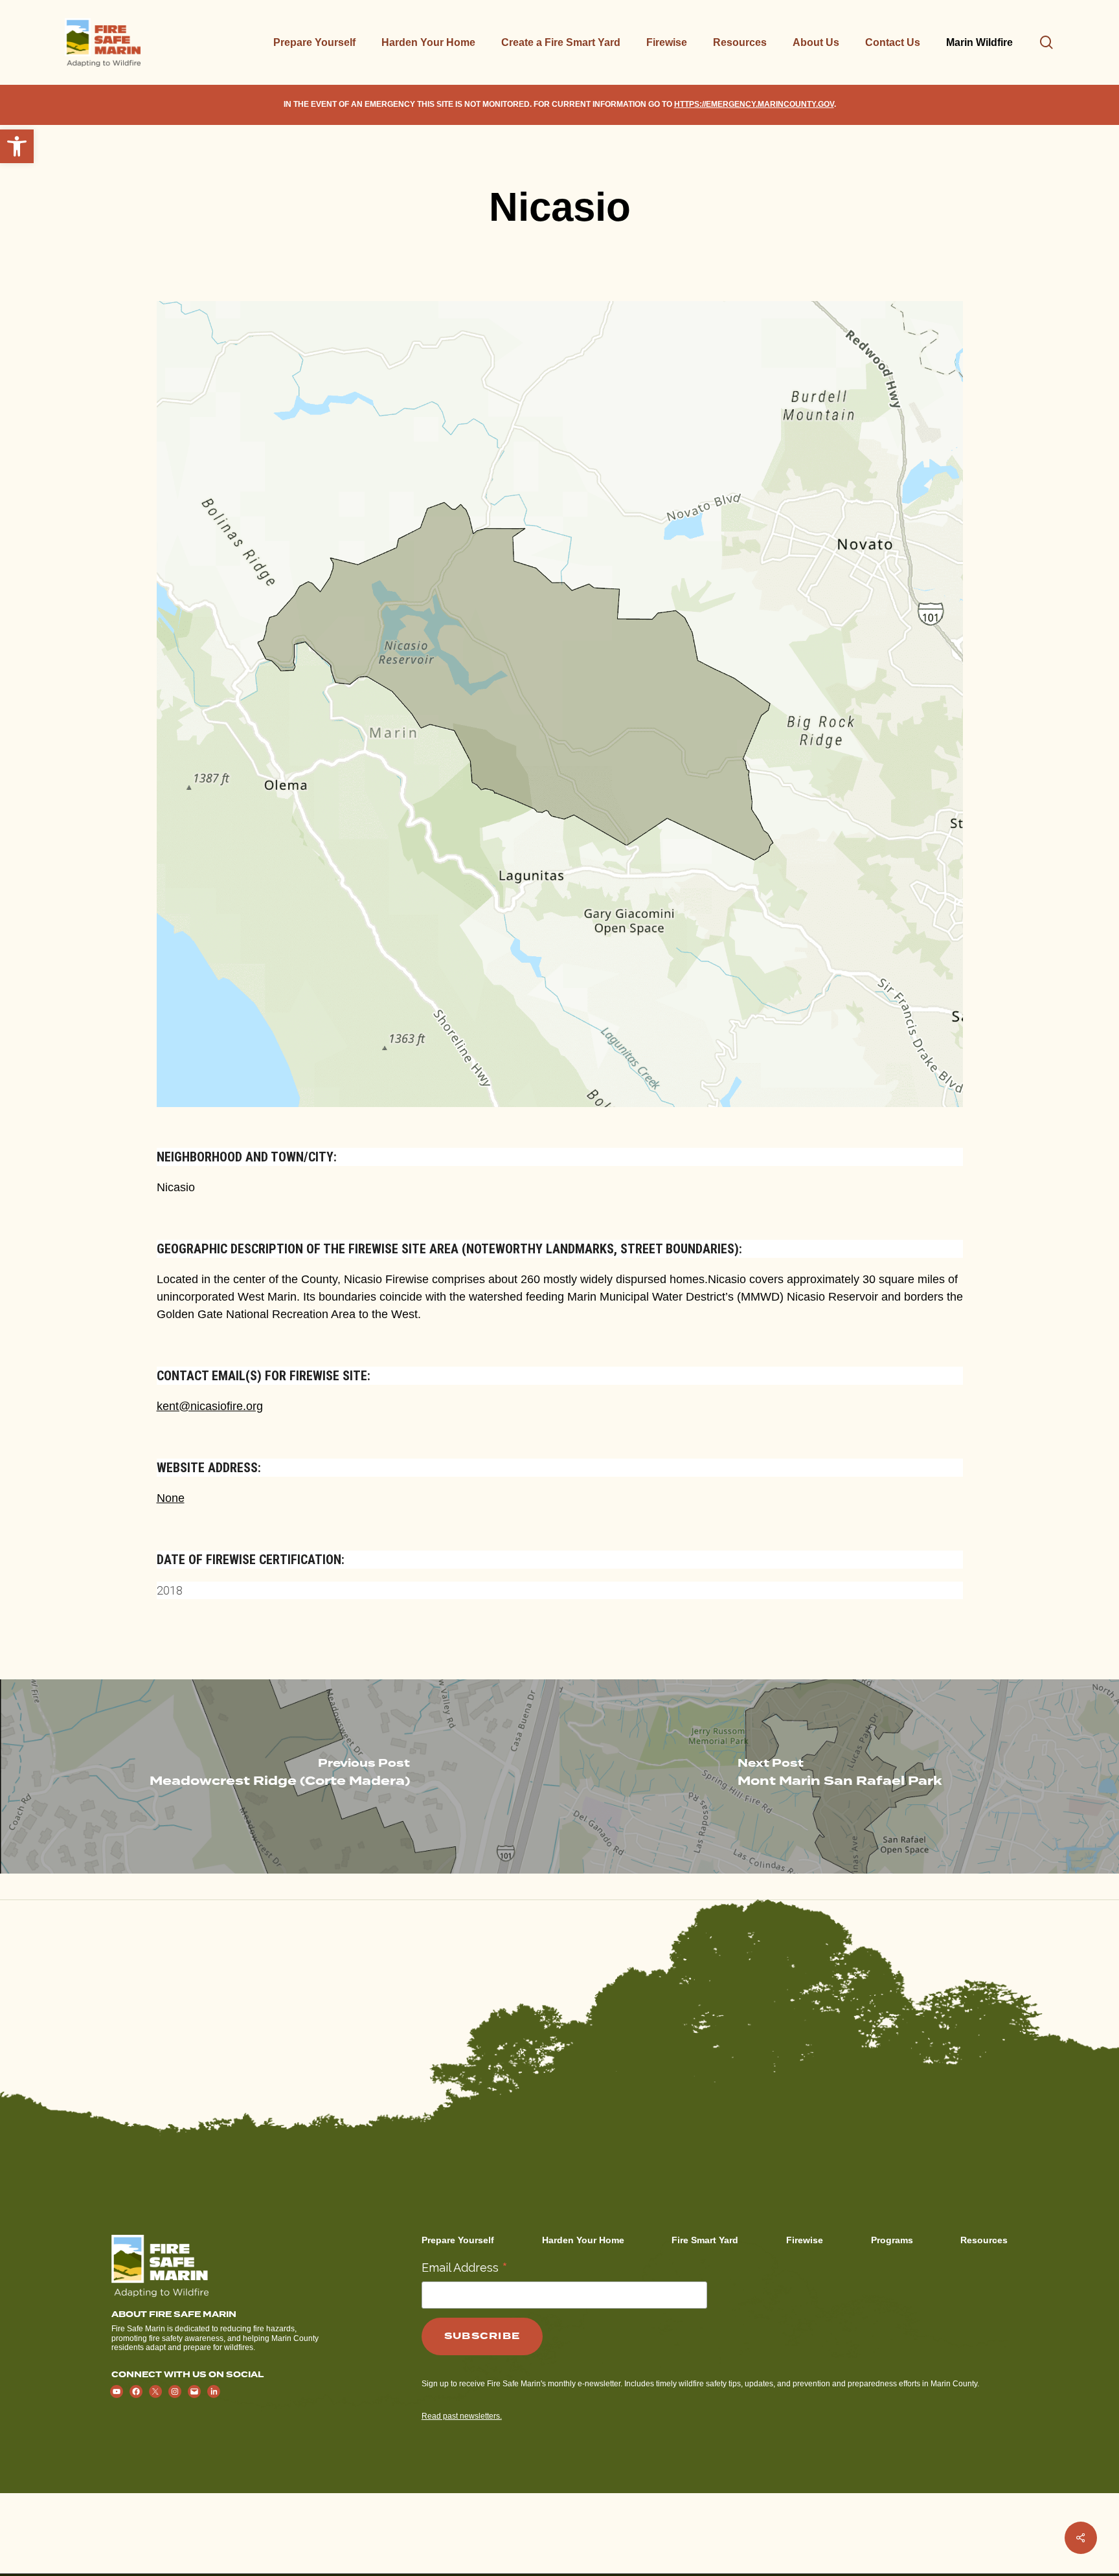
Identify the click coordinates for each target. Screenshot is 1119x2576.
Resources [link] (984, 2240)
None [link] (171, 1498)
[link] (17, 146)
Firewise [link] (805, 2240)
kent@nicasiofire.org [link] (210, 1406)
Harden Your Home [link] (583, 2240)
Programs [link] (892, 2240)
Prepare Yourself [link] (458, 2240)
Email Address (465, 2267)
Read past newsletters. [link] (462, 2416)
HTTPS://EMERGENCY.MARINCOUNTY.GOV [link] (754, 104)
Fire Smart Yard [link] (705, 2240)
